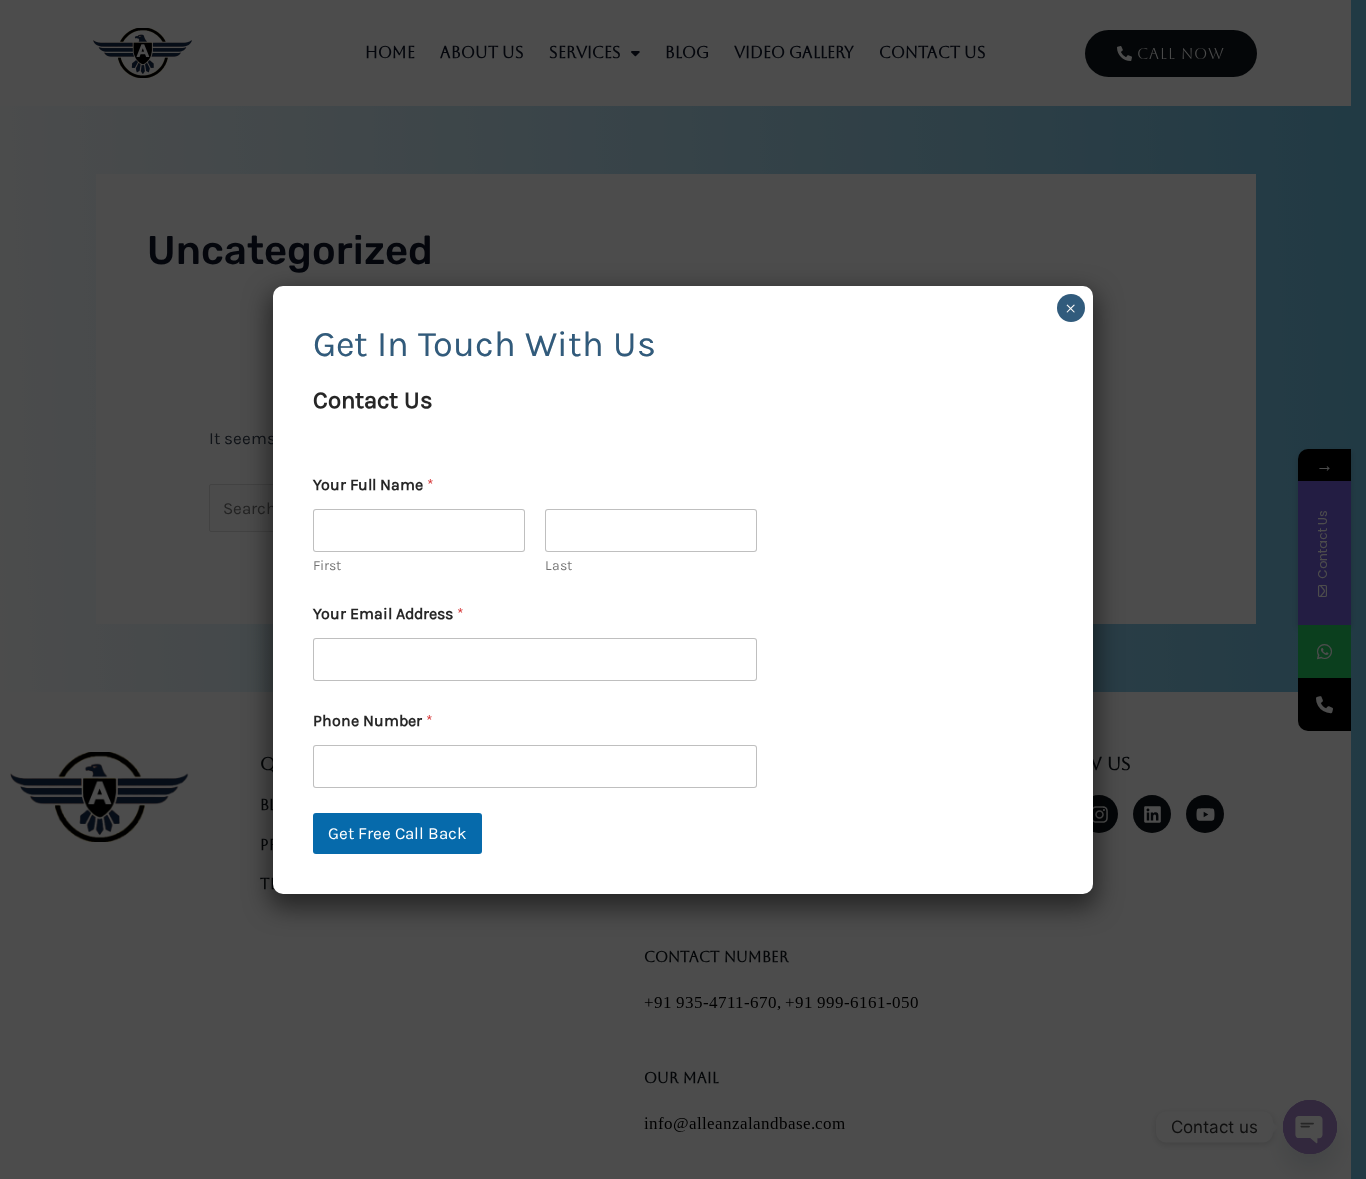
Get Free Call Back (397, 833)
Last (558, 565)
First (327, 565)
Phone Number (373, 720)
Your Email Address (388, 613)
